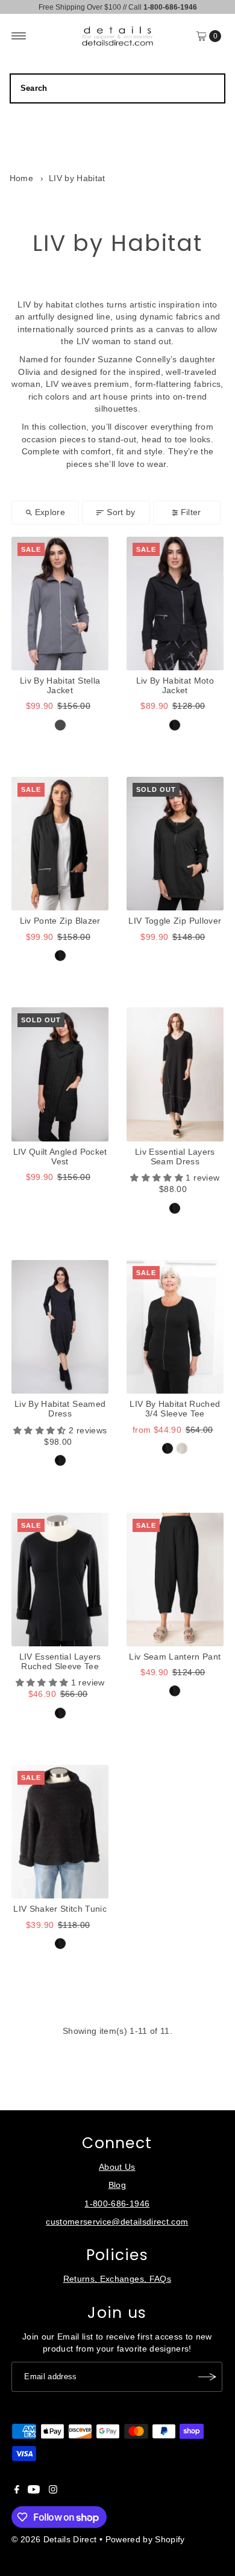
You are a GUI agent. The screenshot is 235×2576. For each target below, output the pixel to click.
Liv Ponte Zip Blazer (60, 921)
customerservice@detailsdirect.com (117, 2222)
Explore (50, 512)
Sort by (121, 512)
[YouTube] (34, 2491)
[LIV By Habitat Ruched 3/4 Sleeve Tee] (175, 1327)
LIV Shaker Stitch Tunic (60, 1909)
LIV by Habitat (77, 178)
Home (21, 178)
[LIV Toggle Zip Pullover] (175, 844)
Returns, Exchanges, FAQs (117, 2279)
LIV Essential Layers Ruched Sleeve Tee (60, 1662)
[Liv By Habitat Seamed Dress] (60, 1327)
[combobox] (118, 88)
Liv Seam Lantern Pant (175, 1657)
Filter (191, 512)
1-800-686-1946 (117, 2204)
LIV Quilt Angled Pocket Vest (60, 1157)
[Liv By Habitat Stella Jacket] (60, 604)
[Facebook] (17, 2491)
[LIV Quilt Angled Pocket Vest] (60, 1074)
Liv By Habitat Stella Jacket (60, 686)
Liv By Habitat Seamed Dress (60, 1409)
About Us (117, 2167)
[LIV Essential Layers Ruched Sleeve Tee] (60, 1580)
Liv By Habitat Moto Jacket (175, 686)
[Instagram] (53, 2491)
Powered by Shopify (145, 2540)
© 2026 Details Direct (54, 2540)
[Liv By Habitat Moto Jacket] (175, 604)
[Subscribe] (207, 2377)
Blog (117, 2185)
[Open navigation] (19, 36)
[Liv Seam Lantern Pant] (175, 1580)
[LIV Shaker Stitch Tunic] (60, 1832)
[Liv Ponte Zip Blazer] (60, 844)
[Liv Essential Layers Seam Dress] (175, 1074)
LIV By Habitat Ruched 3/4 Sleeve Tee (175, 1409)
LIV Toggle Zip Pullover (175, 921)
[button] (158, 1178)
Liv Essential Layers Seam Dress (175, 1157)
